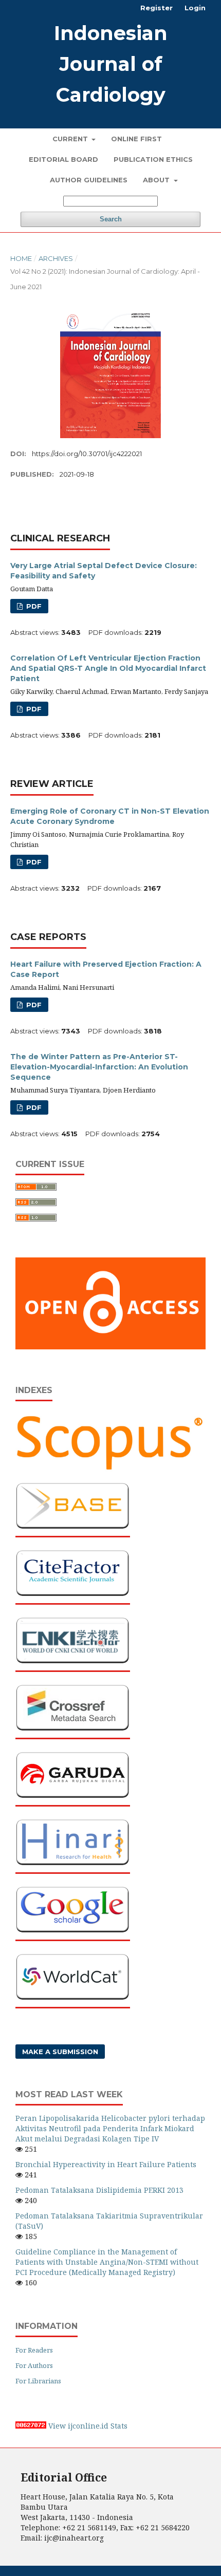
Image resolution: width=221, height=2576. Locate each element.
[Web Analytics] (31, 2426)
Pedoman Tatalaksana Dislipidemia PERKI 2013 (99, 2190)
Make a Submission (60, 2052)
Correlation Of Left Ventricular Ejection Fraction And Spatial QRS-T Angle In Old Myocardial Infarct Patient (108, 668)
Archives (56, 258)
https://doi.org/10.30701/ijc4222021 (87, 454)
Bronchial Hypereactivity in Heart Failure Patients (106, 2164)
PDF (33, 606)
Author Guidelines (89, 180)
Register (156, 8)
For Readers (34, 2350)
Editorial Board (63, 159)
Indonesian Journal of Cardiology (111, 64)
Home (21, 258)
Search (111, 219)
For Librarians (38, 2381)
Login (195, 8)
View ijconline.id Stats (88, 2426)
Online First (136, 139)
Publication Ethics (153, 159)
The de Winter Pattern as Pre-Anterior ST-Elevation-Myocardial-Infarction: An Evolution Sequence (99, 1067)
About (157, 180)
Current (71, 139)
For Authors (34, 2365)
